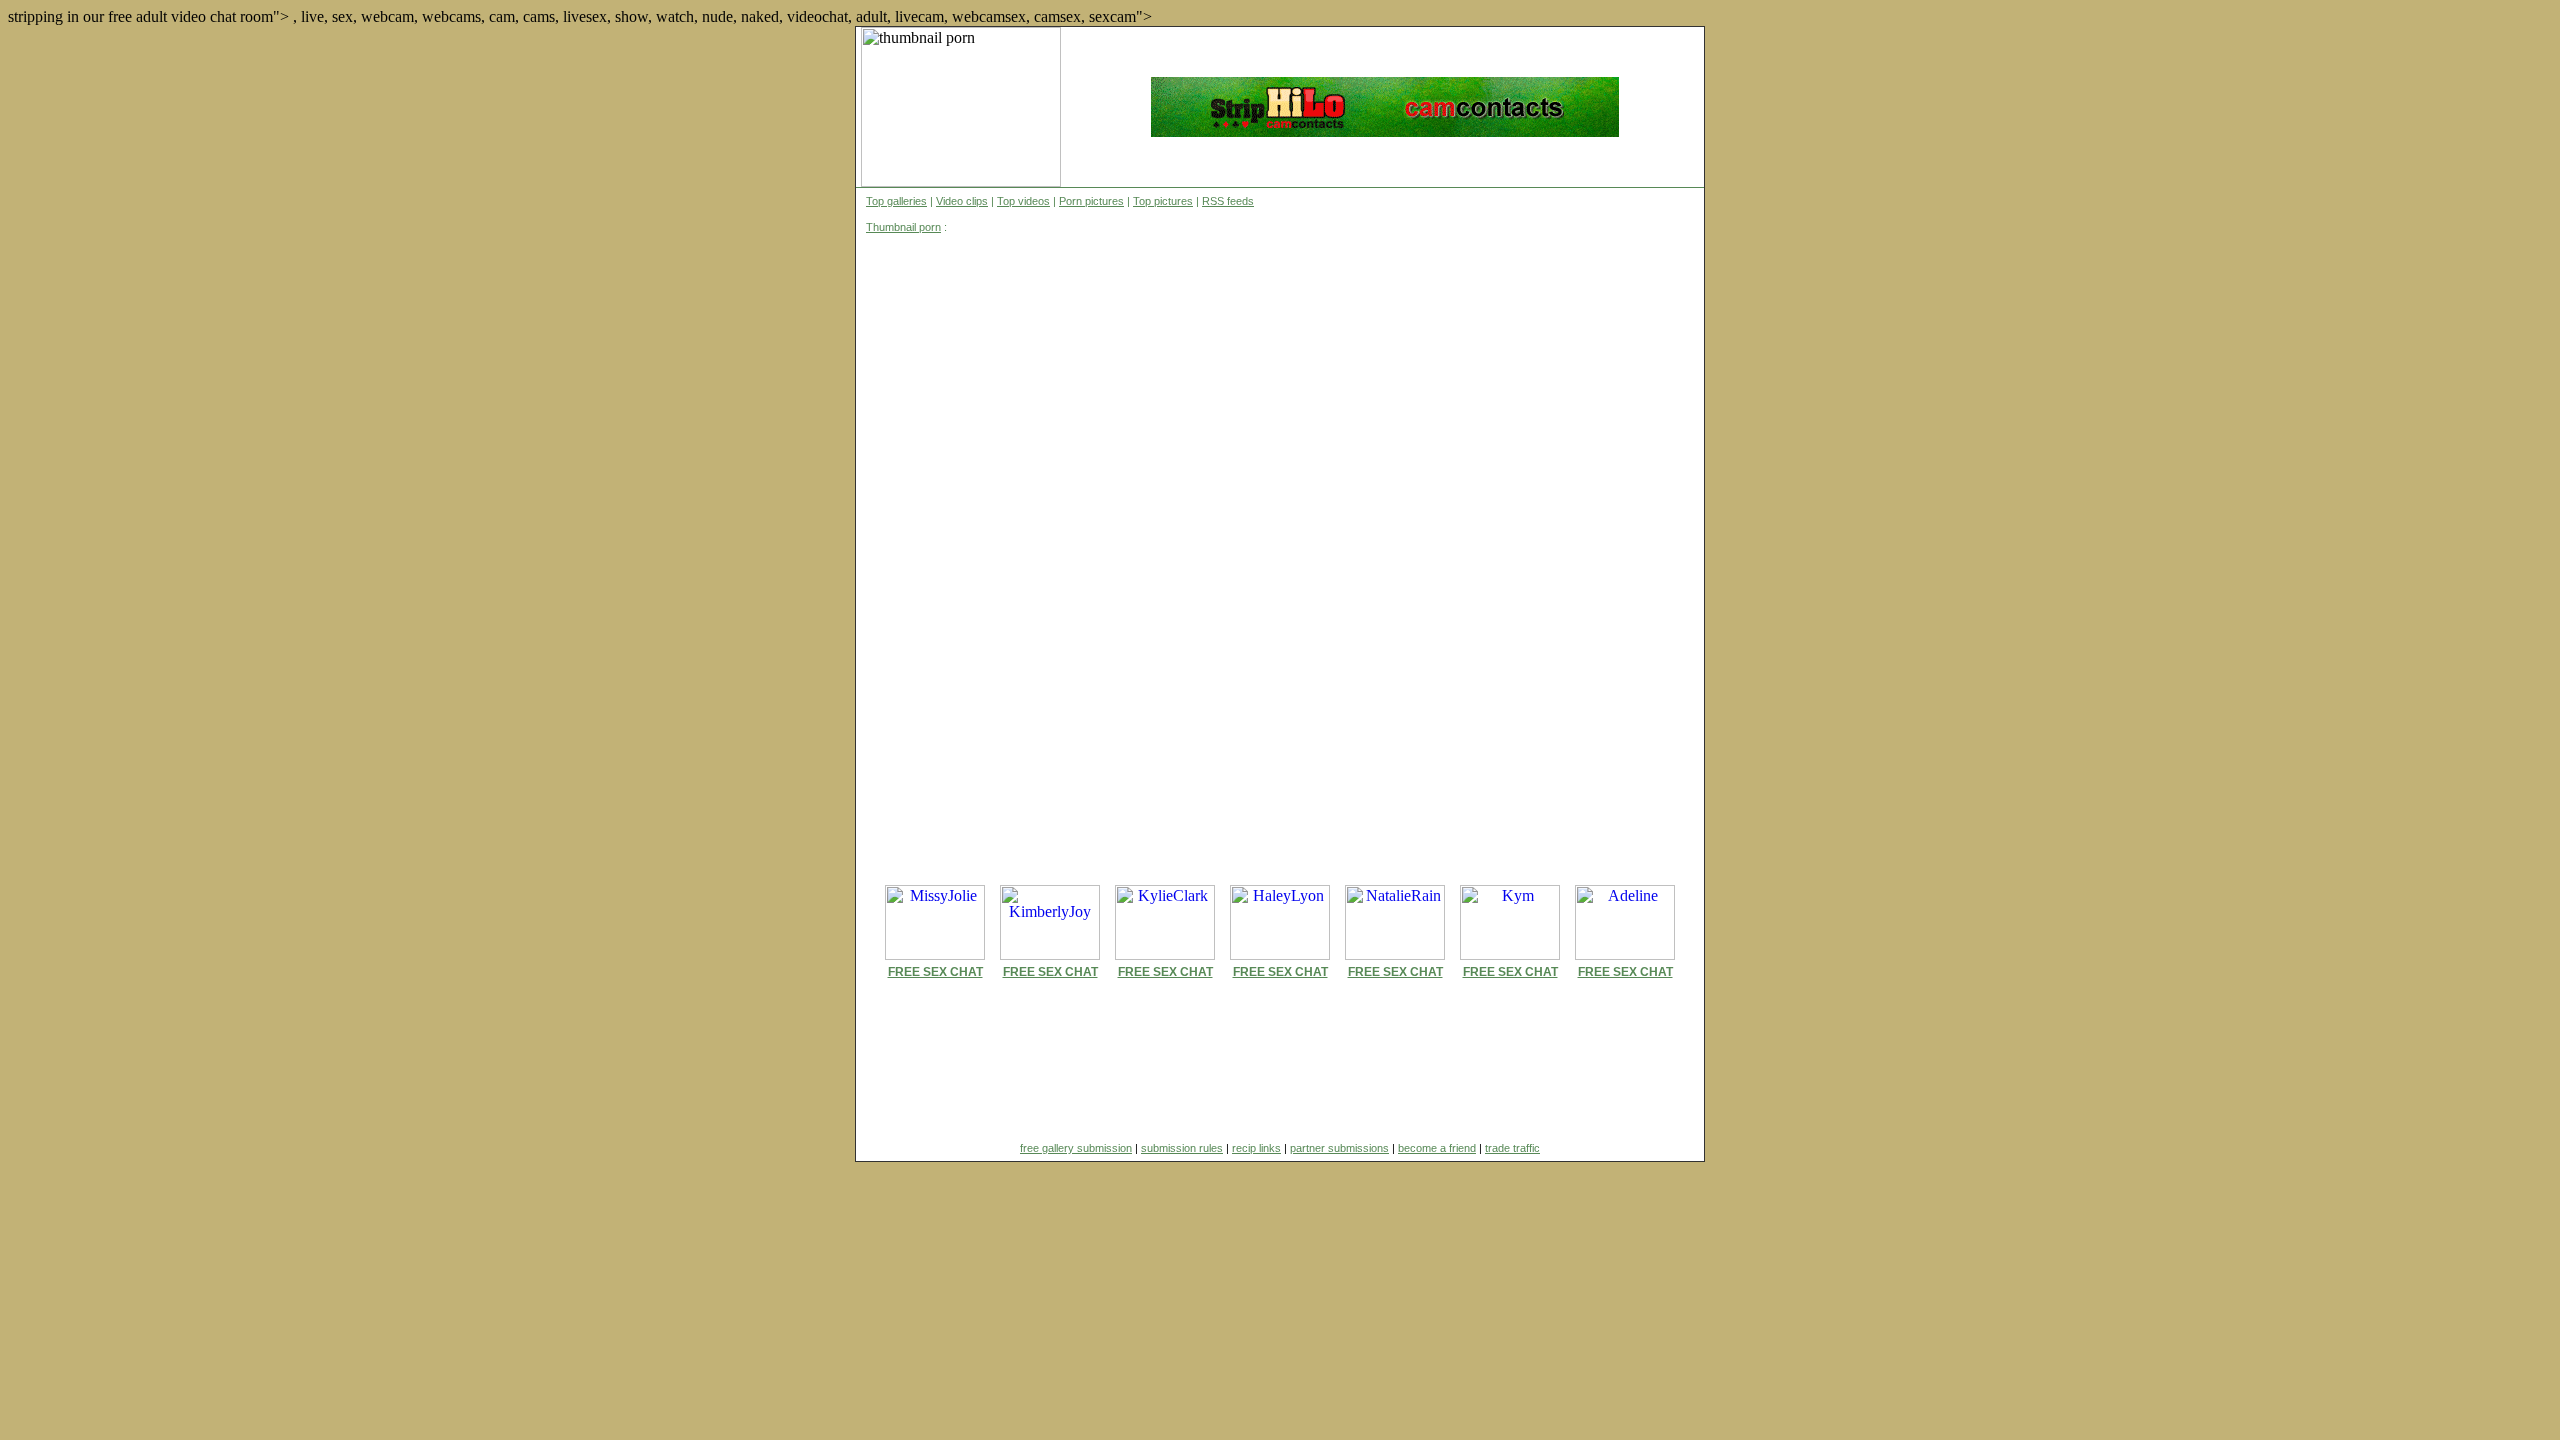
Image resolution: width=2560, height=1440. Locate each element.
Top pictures (1163, 201)
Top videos (1023, 201)
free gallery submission (1076, 1148)
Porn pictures (1091, 201)
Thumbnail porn (903, 227)
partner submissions (1339, 1148)
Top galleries (896, 201)
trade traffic (1512, 1148)
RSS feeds (1228, 201)
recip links (1256, 1148)
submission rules (1182, 1148)
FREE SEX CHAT (935, 972)
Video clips (962, 201)
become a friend (1437, 1148)
